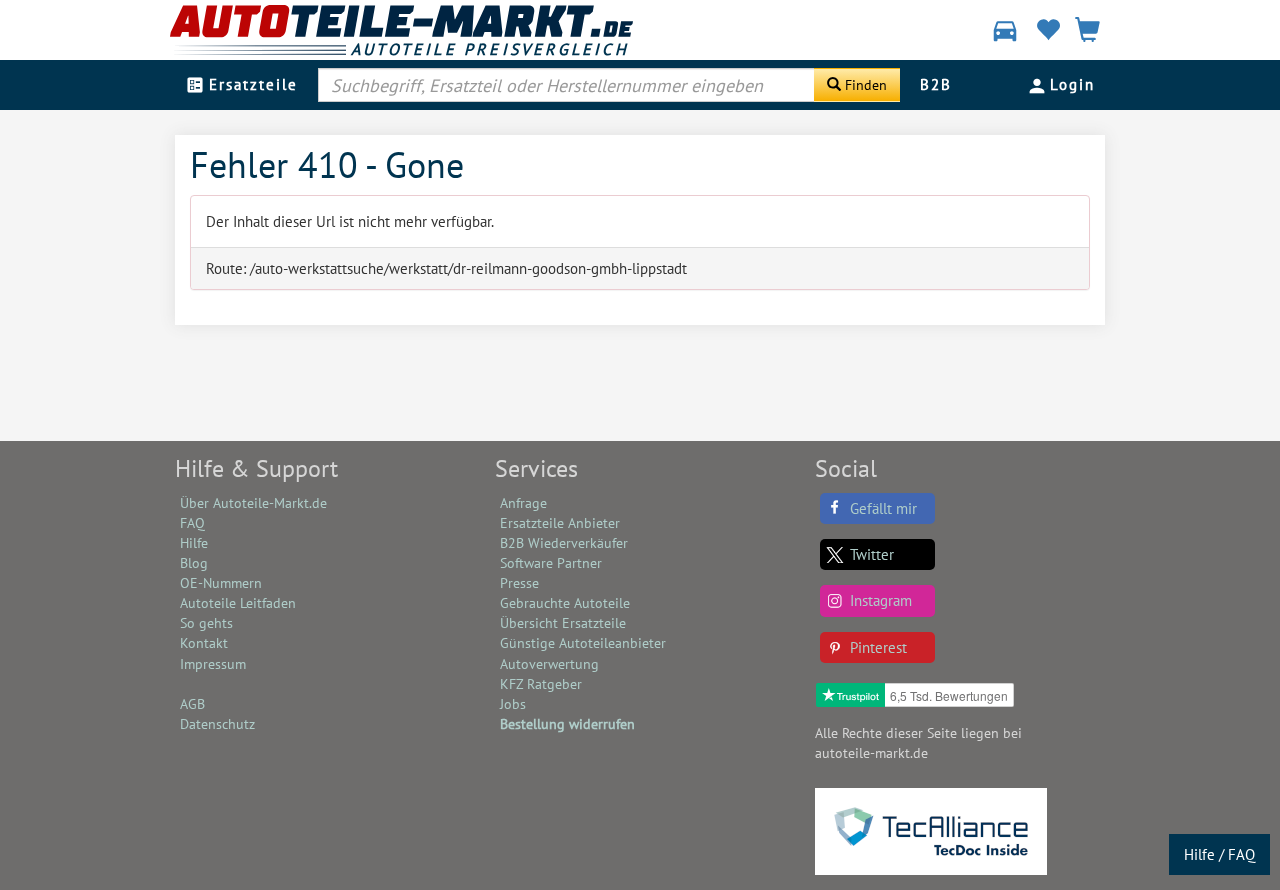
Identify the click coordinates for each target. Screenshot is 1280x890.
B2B (936, 84)
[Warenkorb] (1087, 32)
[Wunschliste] (1047, 32)
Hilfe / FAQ (1219, 854)
